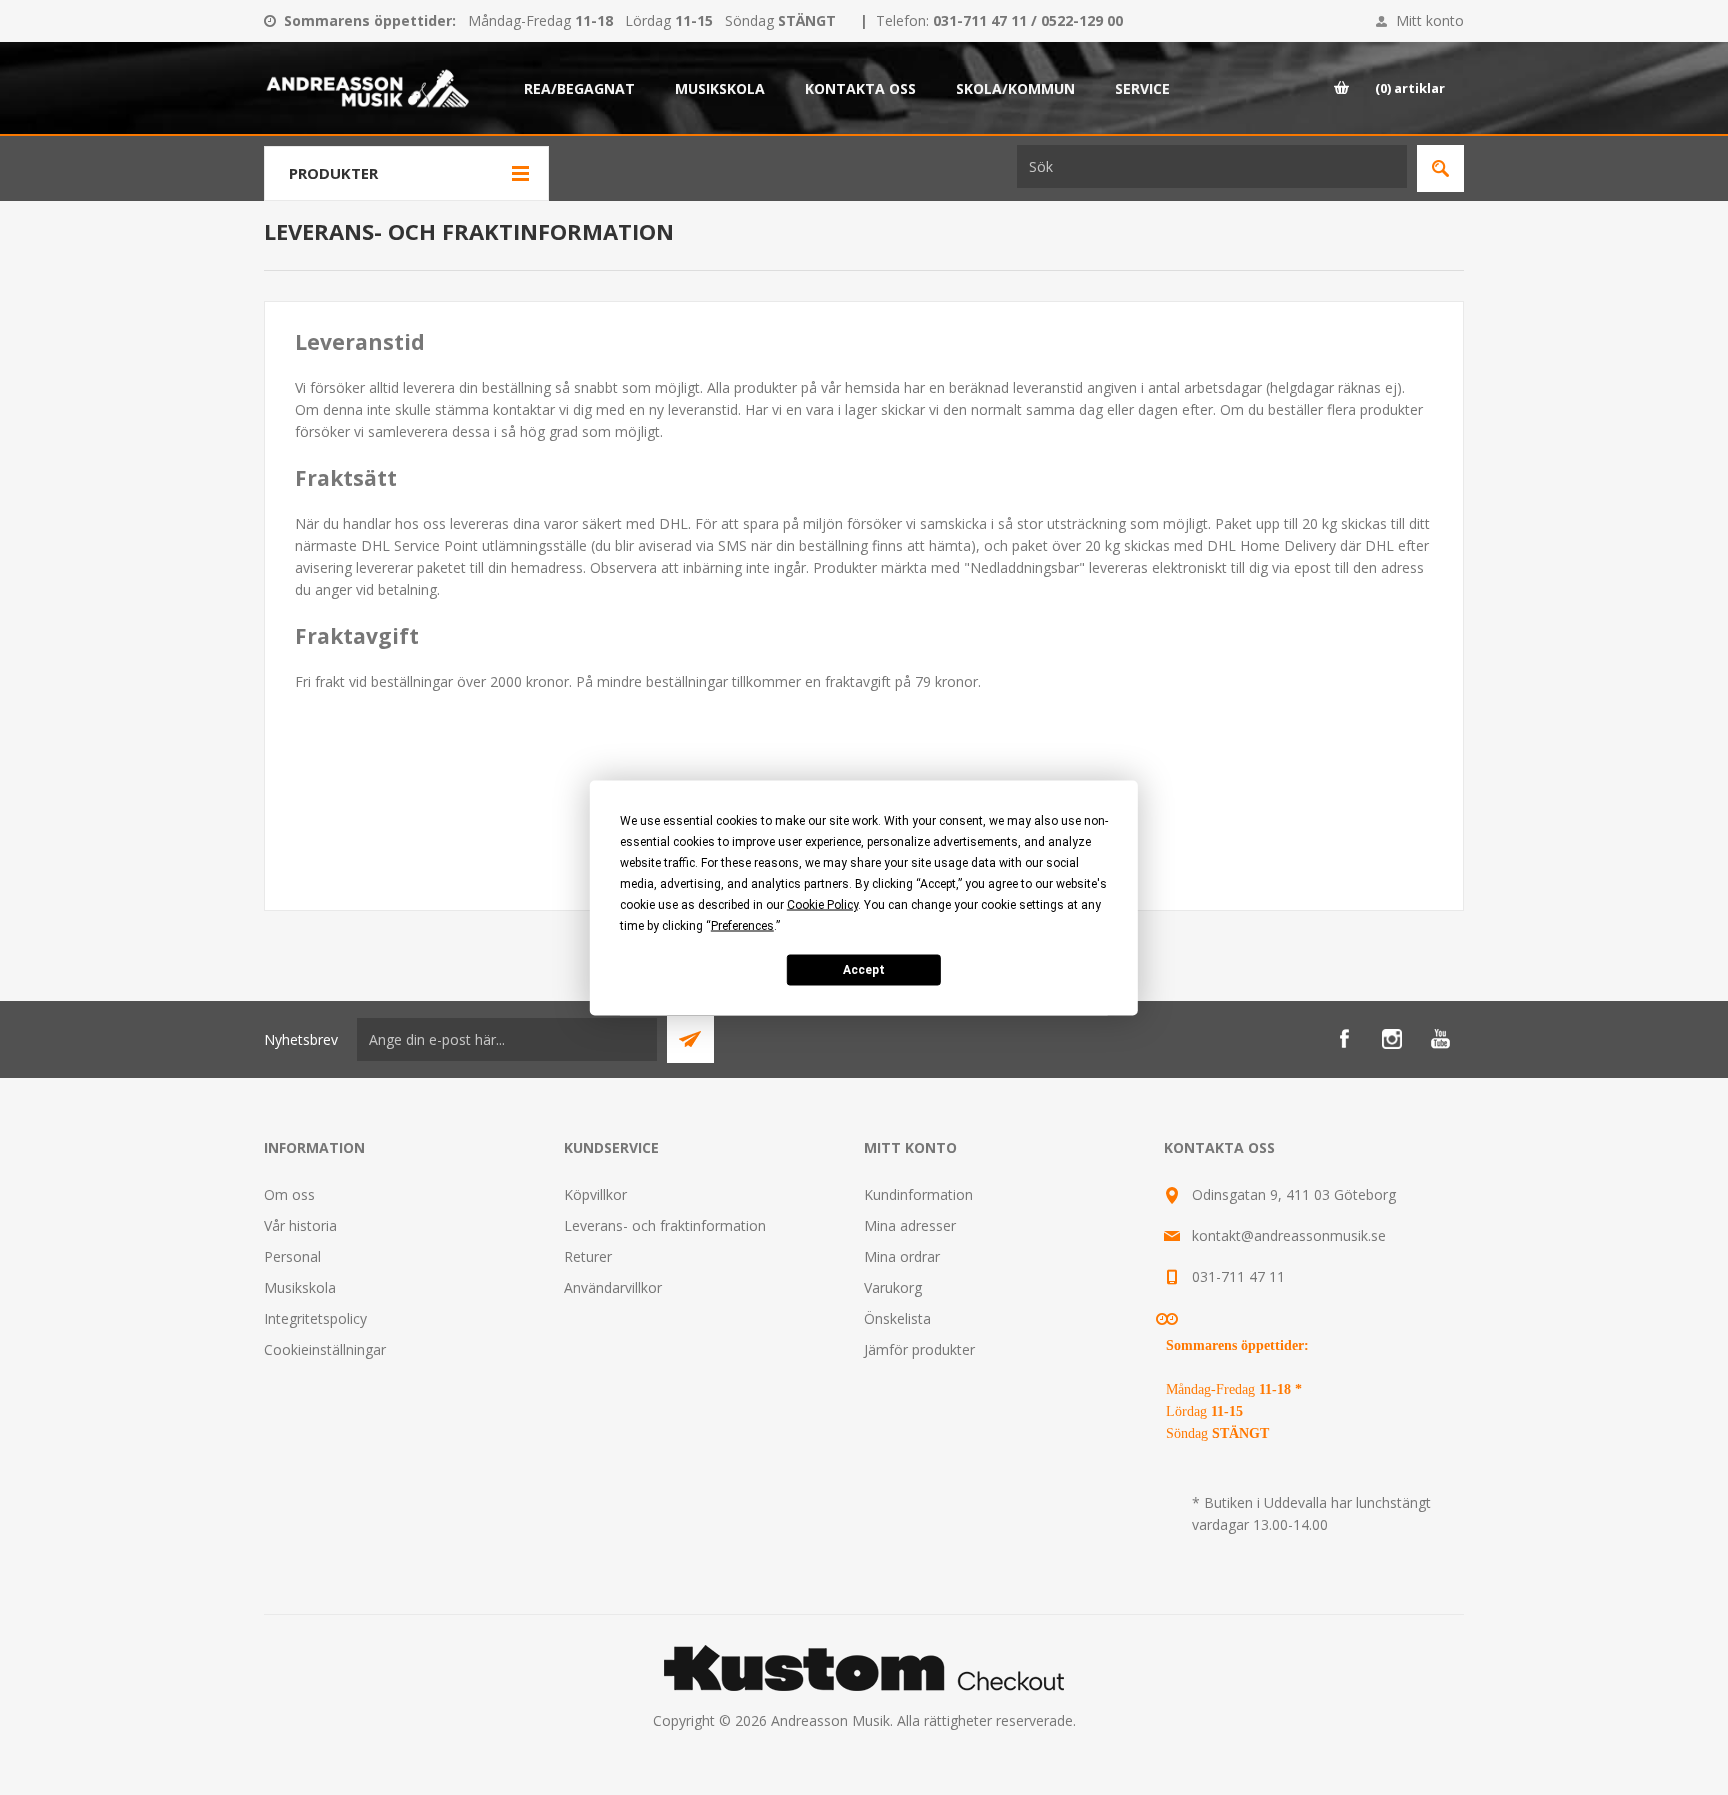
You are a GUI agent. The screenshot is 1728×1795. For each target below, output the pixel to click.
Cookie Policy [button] (822, 904)
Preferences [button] (742, 925)
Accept (864, 970)
